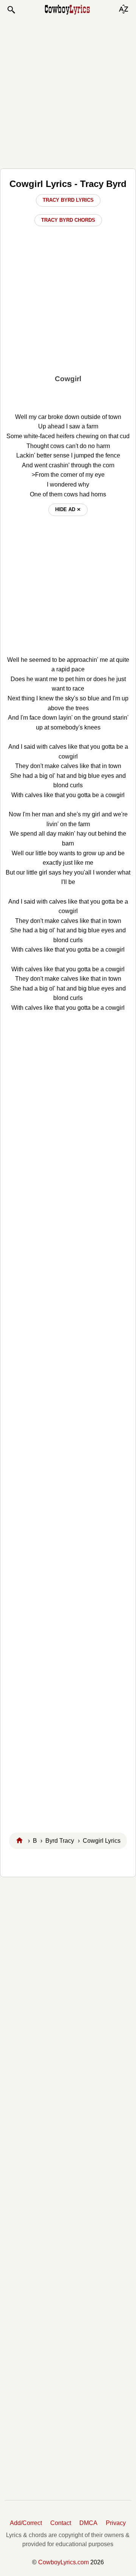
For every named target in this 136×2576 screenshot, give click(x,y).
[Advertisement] (68, 91)
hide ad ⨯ (68, 509)
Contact (61, 2523)
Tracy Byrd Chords (68, 220)
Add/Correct (26, 2523)
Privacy (116, 2523)
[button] (11, 10)
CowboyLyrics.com (63, 2562)
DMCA (88, 2523)
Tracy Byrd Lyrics (68, 200)
